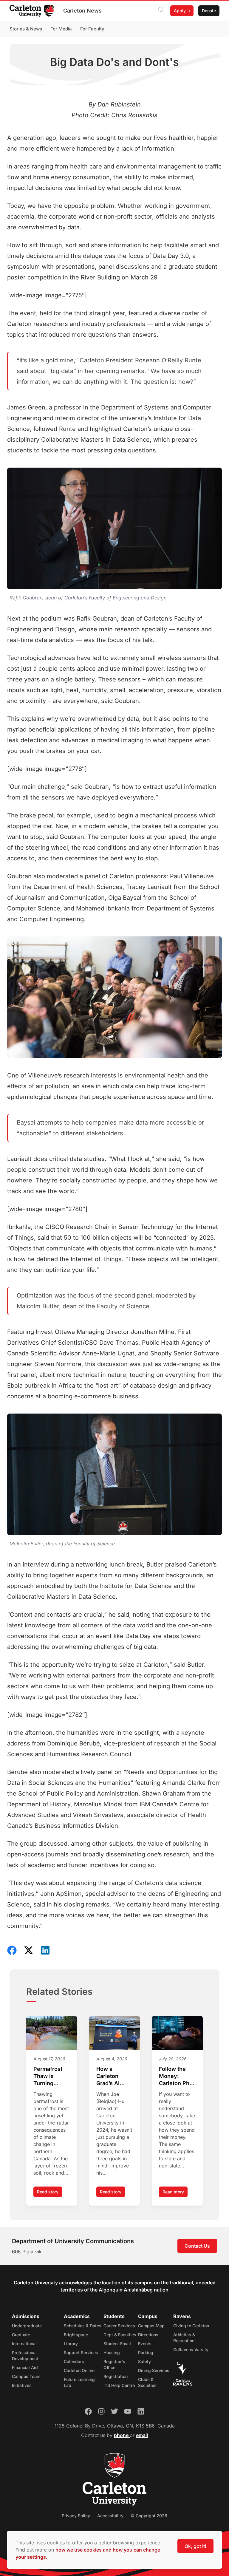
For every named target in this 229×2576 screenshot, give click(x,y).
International (24, 2344)
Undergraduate (27, 2326)
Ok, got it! (195, 2546)
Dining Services (154, 2370)
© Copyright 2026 (149, 2516)
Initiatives (22, 2385)
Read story (49, 2193)
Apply (180, 11)
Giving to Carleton (191, 2326)
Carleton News (82, 11)
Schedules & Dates (83, 2326)
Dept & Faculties (120, 2335)
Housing (112, 2352)
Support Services (81, 2352)
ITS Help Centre (119, 2385)
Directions (148, 2335)
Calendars (74, 2361)
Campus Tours (26, 2376)
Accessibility (110, 2516)
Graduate (21, 2335)
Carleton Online (79, 2370)
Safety (144, 2361)
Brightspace (76, 2335)
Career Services (119, 2326)
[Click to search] (161, 11)
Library (71, 2344)
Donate (209, 11)
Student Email (117, 2344)
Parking (146, 2352)
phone (122, 2435)
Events (145, 2344)
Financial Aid (25, 2367)
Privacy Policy (76, 2516)
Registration (116, 2376)
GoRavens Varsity (191, 2350)
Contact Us (197, 2246)
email (142, 2435)
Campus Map (151, 2326)
